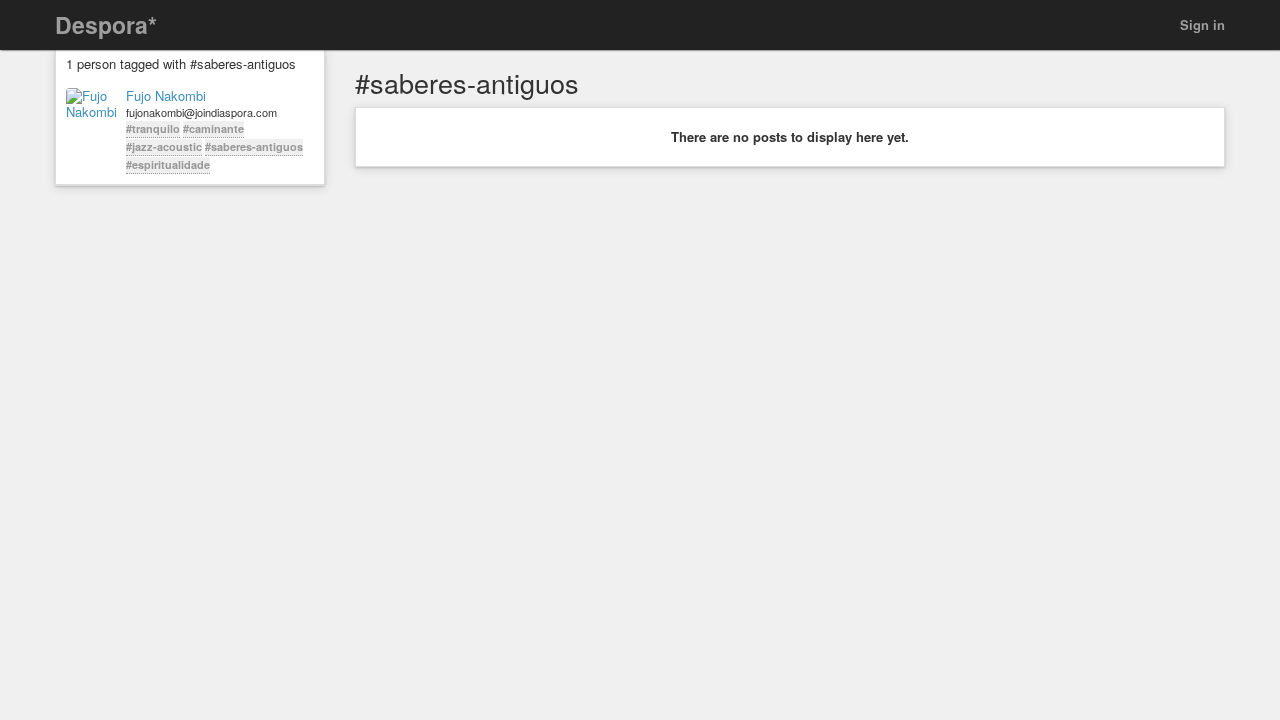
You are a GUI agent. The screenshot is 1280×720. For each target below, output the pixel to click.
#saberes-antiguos (254, 146)
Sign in (1202, 24)
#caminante (213, 128)
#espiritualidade (168, 164)
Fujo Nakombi (166, 96)
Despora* (106, 24)
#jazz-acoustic (164, 146)
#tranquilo (153, 128)
